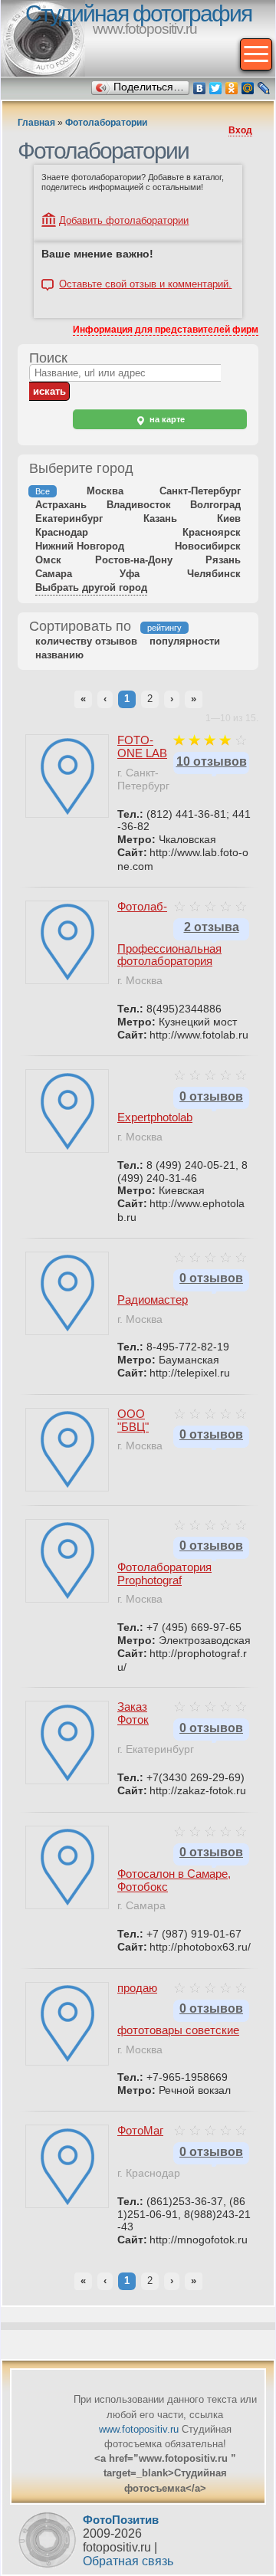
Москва (105, 491)
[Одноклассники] (232, 88)
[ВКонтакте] (200, 88)
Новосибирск (208, 546)
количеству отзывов (86, 641)
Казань (160, 518)
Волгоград (215, 505)
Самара (54, 574)
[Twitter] (216, 88)
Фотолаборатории (106, 123)
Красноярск (212, 532)
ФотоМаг (140, 2130)
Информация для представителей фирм (166, 330)
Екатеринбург (69, 518)
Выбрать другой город (91, 587)
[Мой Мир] (248, 88)
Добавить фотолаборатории (124, 220)
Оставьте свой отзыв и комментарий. (145, 284)
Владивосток (139, 505)
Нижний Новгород (80, 546)
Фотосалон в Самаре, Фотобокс (174, 1880)
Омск (48, 560)
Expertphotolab (155, 1117)
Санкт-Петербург (200, 491)
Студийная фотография (138, 13)
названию (59, 655)
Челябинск (214, 574)
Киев (229, 518)
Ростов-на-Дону (134, 560)
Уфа (130, 574)
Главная (36, 123)
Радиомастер (153, 1299)
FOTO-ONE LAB (142, 747)
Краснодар (62, 532)
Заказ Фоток (133, 1713)
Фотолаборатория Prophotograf (164, 1573)
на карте (166, 419)
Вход (240, 130)
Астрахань (61, 505)
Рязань (223, 560)
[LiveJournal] (264, 88)
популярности (185, 641)
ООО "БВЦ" (133, 1420)
